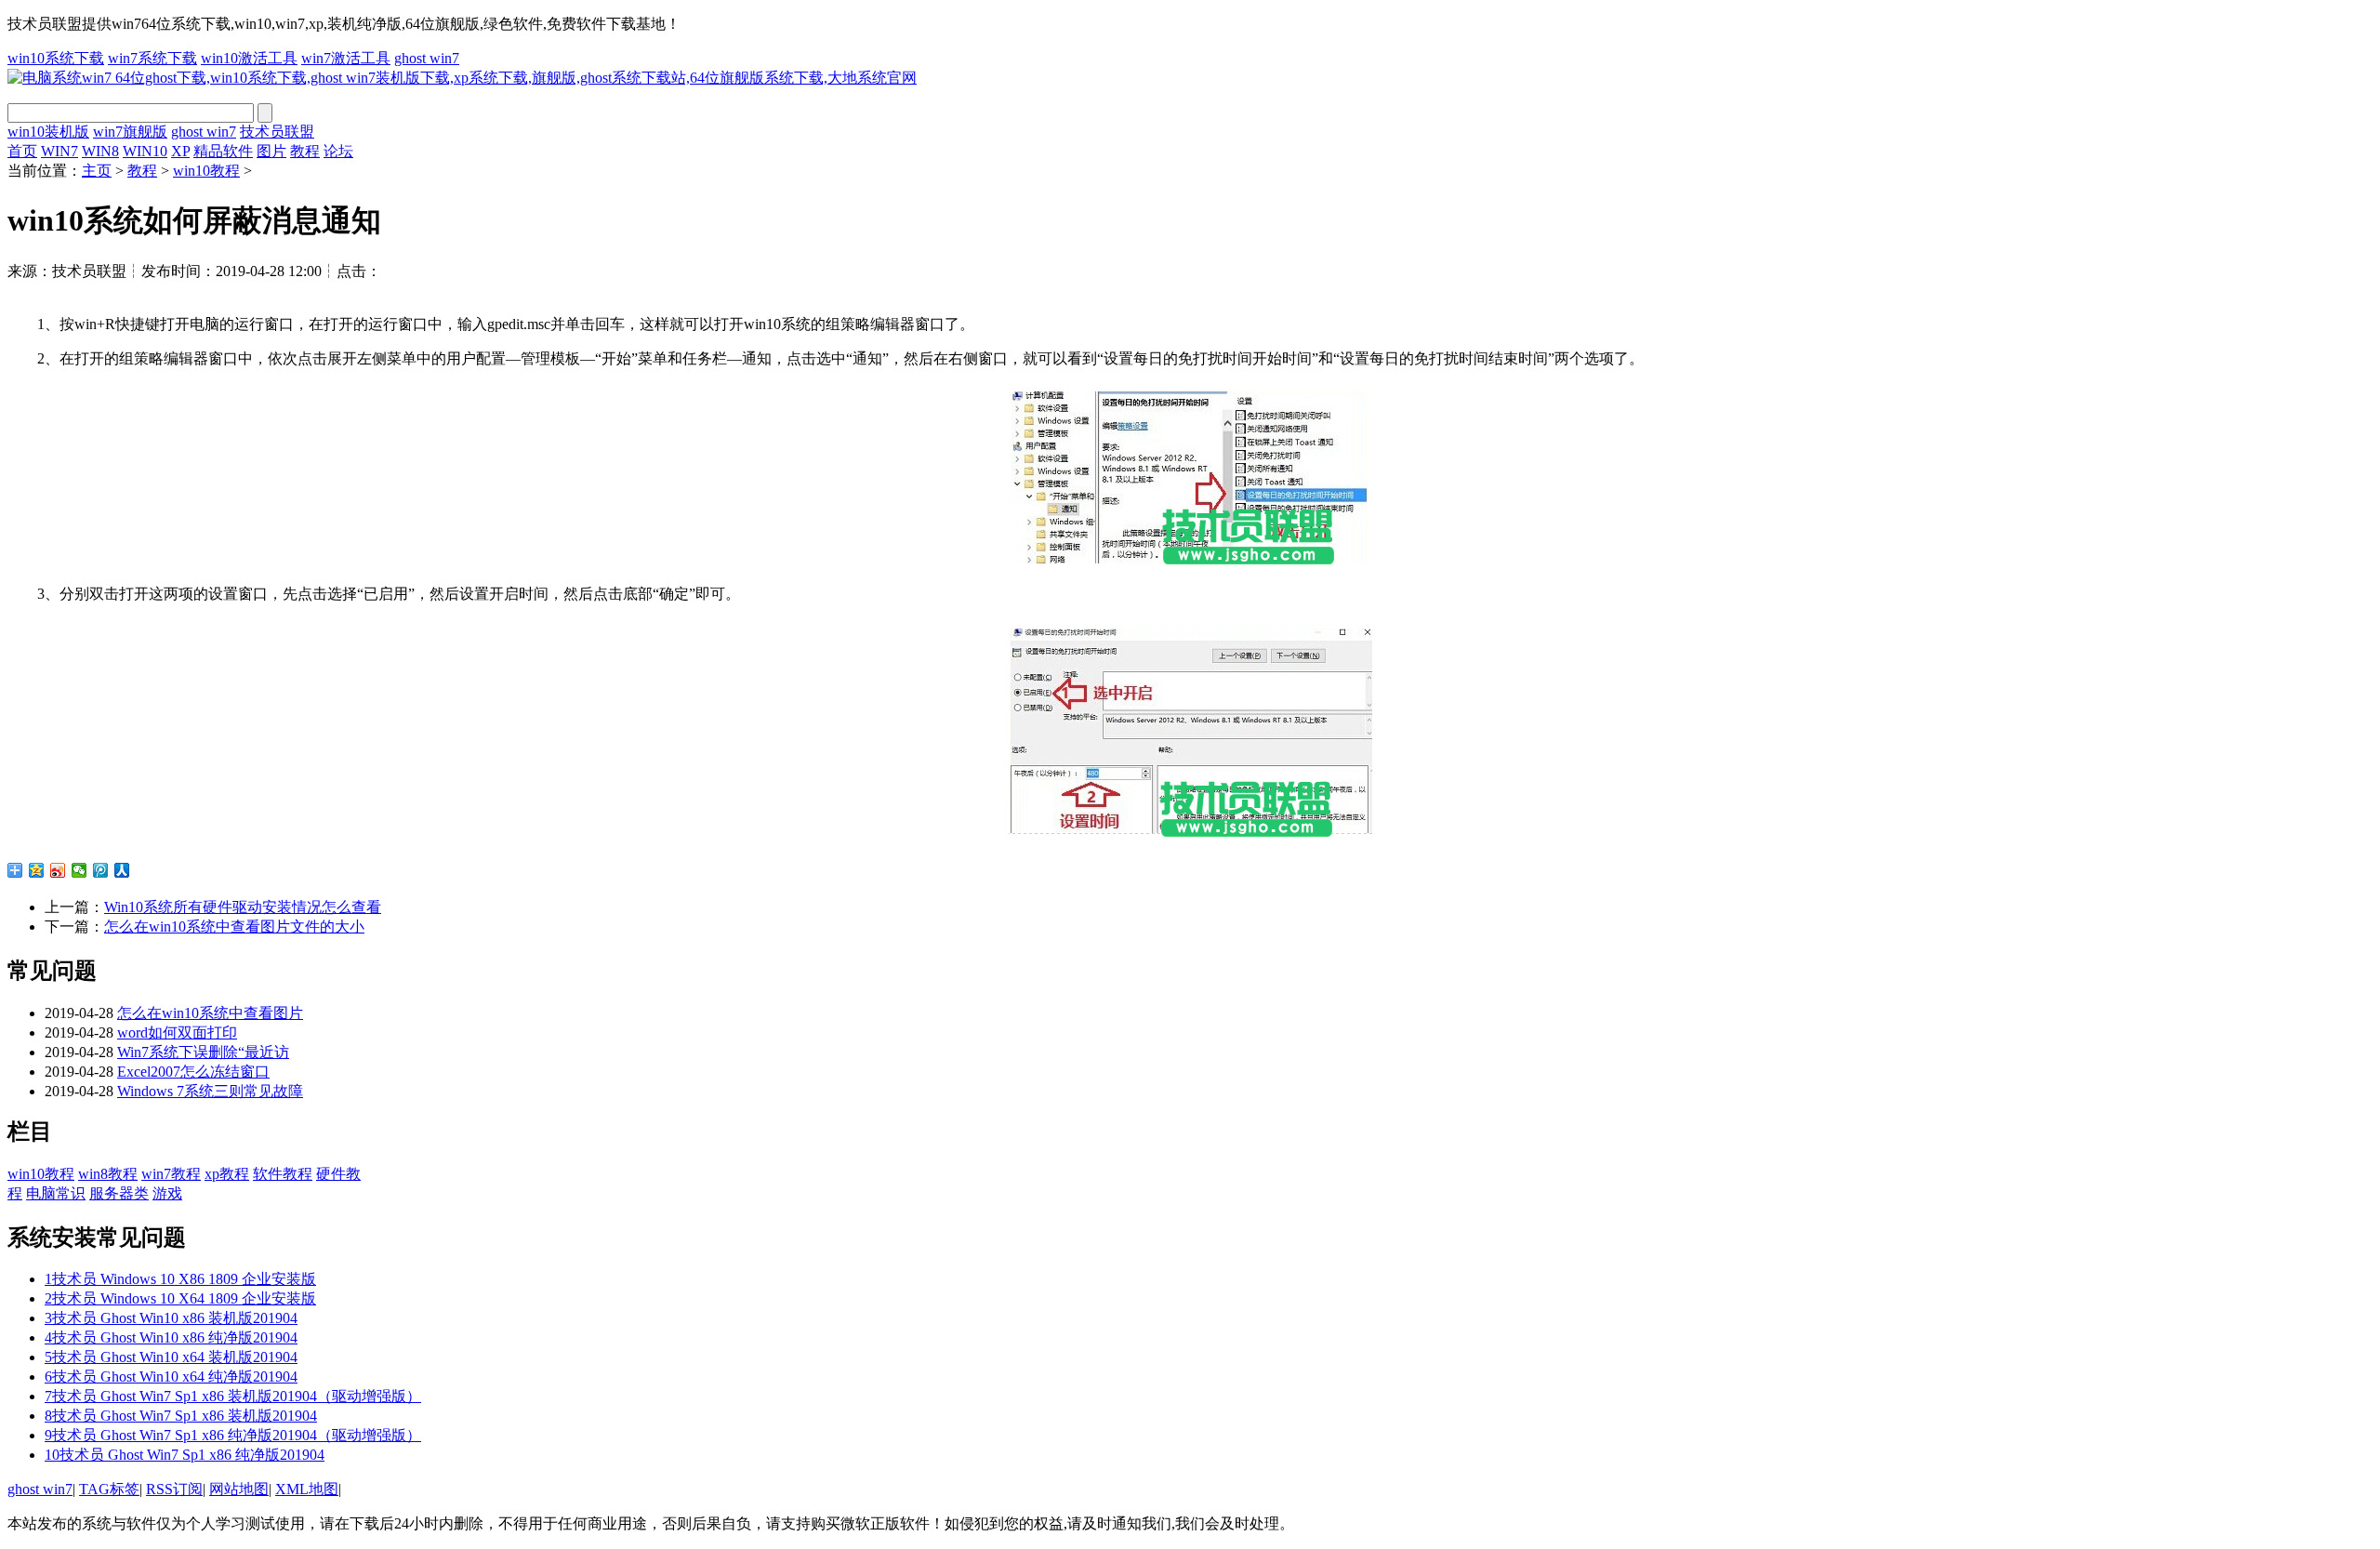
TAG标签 (109, 1489)
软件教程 (283, 1174)
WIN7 (59, 151)
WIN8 (100, 151)
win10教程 (206, 171)
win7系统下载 (152, 58)
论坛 (338, 151)
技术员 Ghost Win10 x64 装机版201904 (171, 1357)
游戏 (167, 1193)
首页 (22, 151)
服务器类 (119, 1193)
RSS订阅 (174, 1489)
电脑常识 (56, 1193)
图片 (271, 151)
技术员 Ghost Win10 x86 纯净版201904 (171, 1337)
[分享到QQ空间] (37, 870)
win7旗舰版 (130, 132)
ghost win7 (427, 58)
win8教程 (108, 1174)
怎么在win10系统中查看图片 (210, 1013)
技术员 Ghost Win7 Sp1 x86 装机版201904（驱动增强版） (233, 1396)
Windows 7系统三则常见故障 (210, 1091)
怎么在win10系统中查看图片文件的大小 (234, 927)
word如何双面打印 (177, 1033)
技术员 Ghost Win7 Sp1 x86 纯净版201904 (185, 1455)
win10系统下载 (56, 58)
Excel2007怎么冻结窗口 (193, 1072)
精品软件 (223, 151)
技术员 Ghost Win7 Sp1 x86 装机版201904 (181, 1416)
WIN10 (145, 151)
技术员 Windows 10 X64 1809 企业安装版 (180, 1298)
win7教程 (171, 1174)
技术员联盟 (277, 132)
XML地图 (307, 1489)
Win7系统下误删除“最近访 (203, 1052)
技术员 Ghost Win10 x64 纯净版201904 (171, 1377)
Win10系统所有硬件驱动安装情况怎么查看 (243, 907)
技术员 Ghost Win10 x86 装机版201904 (171, 1318)
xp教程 (227, 1174)
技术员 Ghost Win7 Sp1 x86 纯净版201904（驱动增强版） (233, 1435)
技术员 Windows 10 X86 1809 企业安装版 (180, 1279)
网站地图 (239, 1489)
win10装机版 (48, 132)
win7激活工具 (346, 58)
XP (180, 151)
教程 (305, 151)
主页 (97, 171)
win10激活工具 (249, 58)
